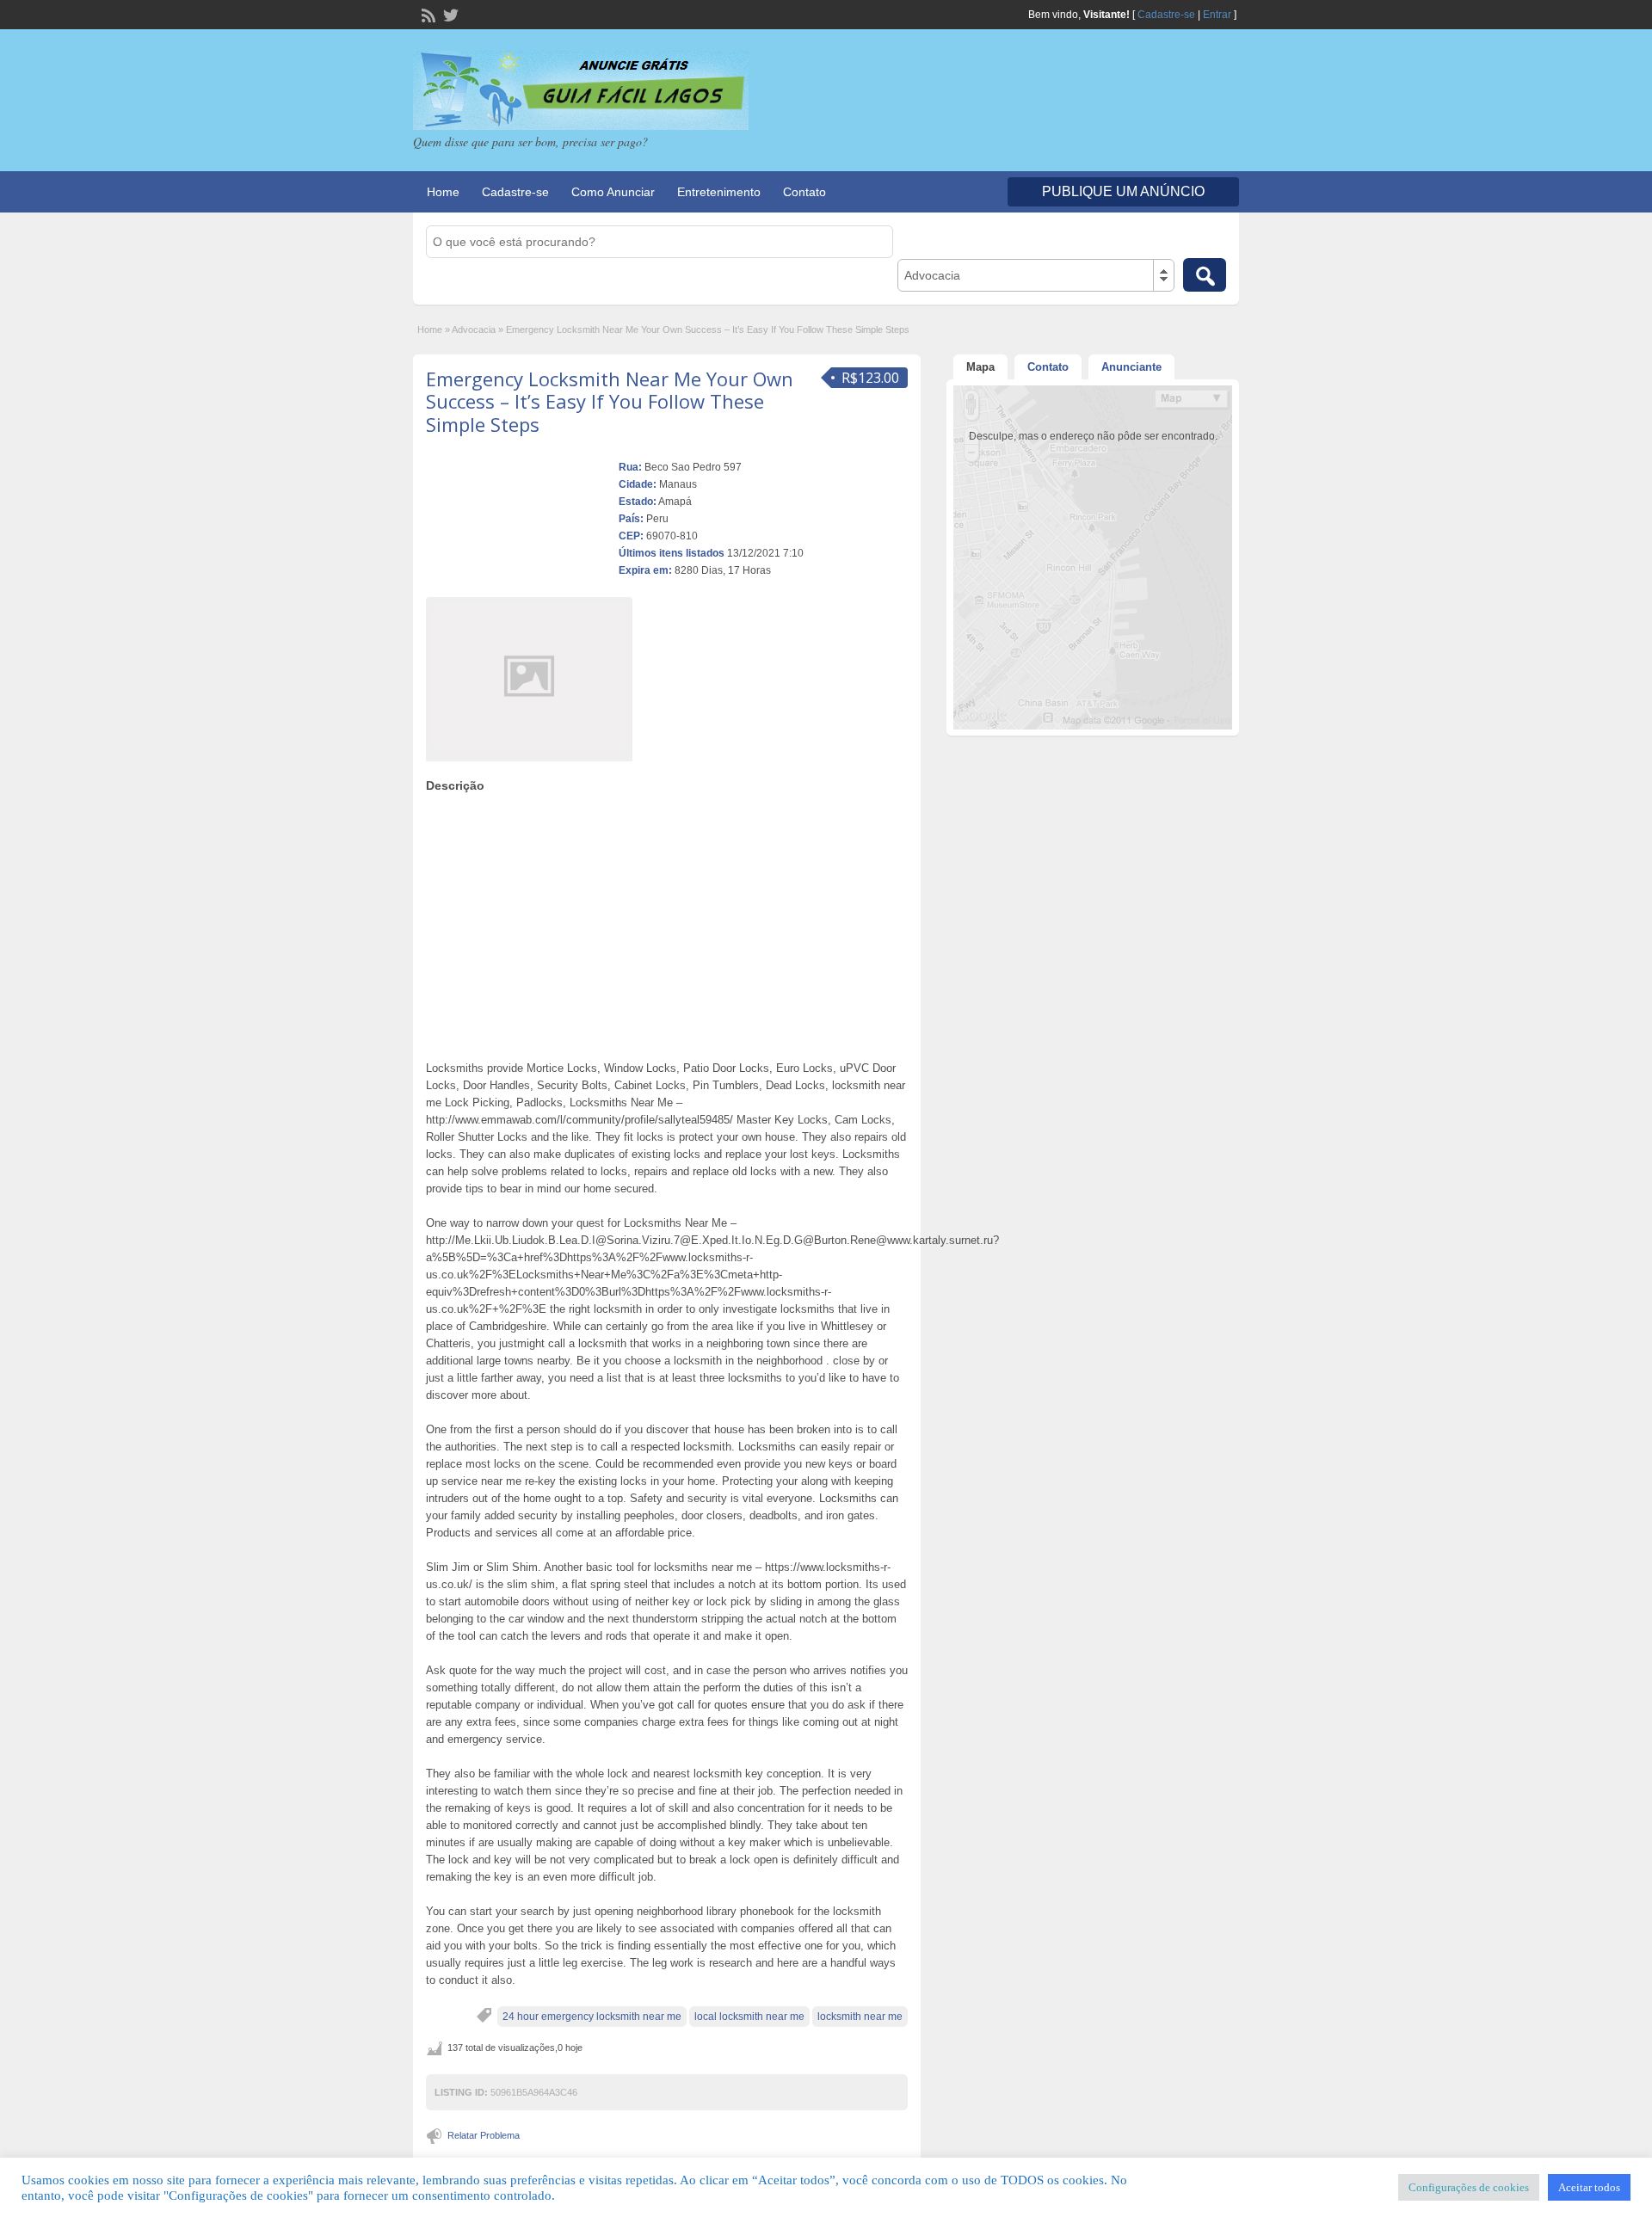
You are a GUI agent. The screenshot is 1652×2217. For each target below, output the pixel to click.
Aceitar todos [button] (1589, 2187)
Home (443, 192)
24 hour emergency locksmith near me (592, 2017)
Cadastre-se (1166, 15)
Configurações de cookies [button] (1469, 2187)
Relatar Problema (484, 2135)
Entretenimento (719, 192)
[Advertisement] (667, 922)
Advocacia (474, 329)
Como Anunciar (613, 192)
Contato (804, 192)
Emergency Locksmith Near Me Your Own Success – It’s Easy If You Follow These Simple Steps (610, 401)
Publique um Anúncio (1123, 191)
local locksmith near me (749, 2017)
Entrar (1217, 15)
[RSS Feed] (427, 14)
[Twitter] (449, 14)
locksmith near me (860, 2017)
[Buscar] (1205, 275)
